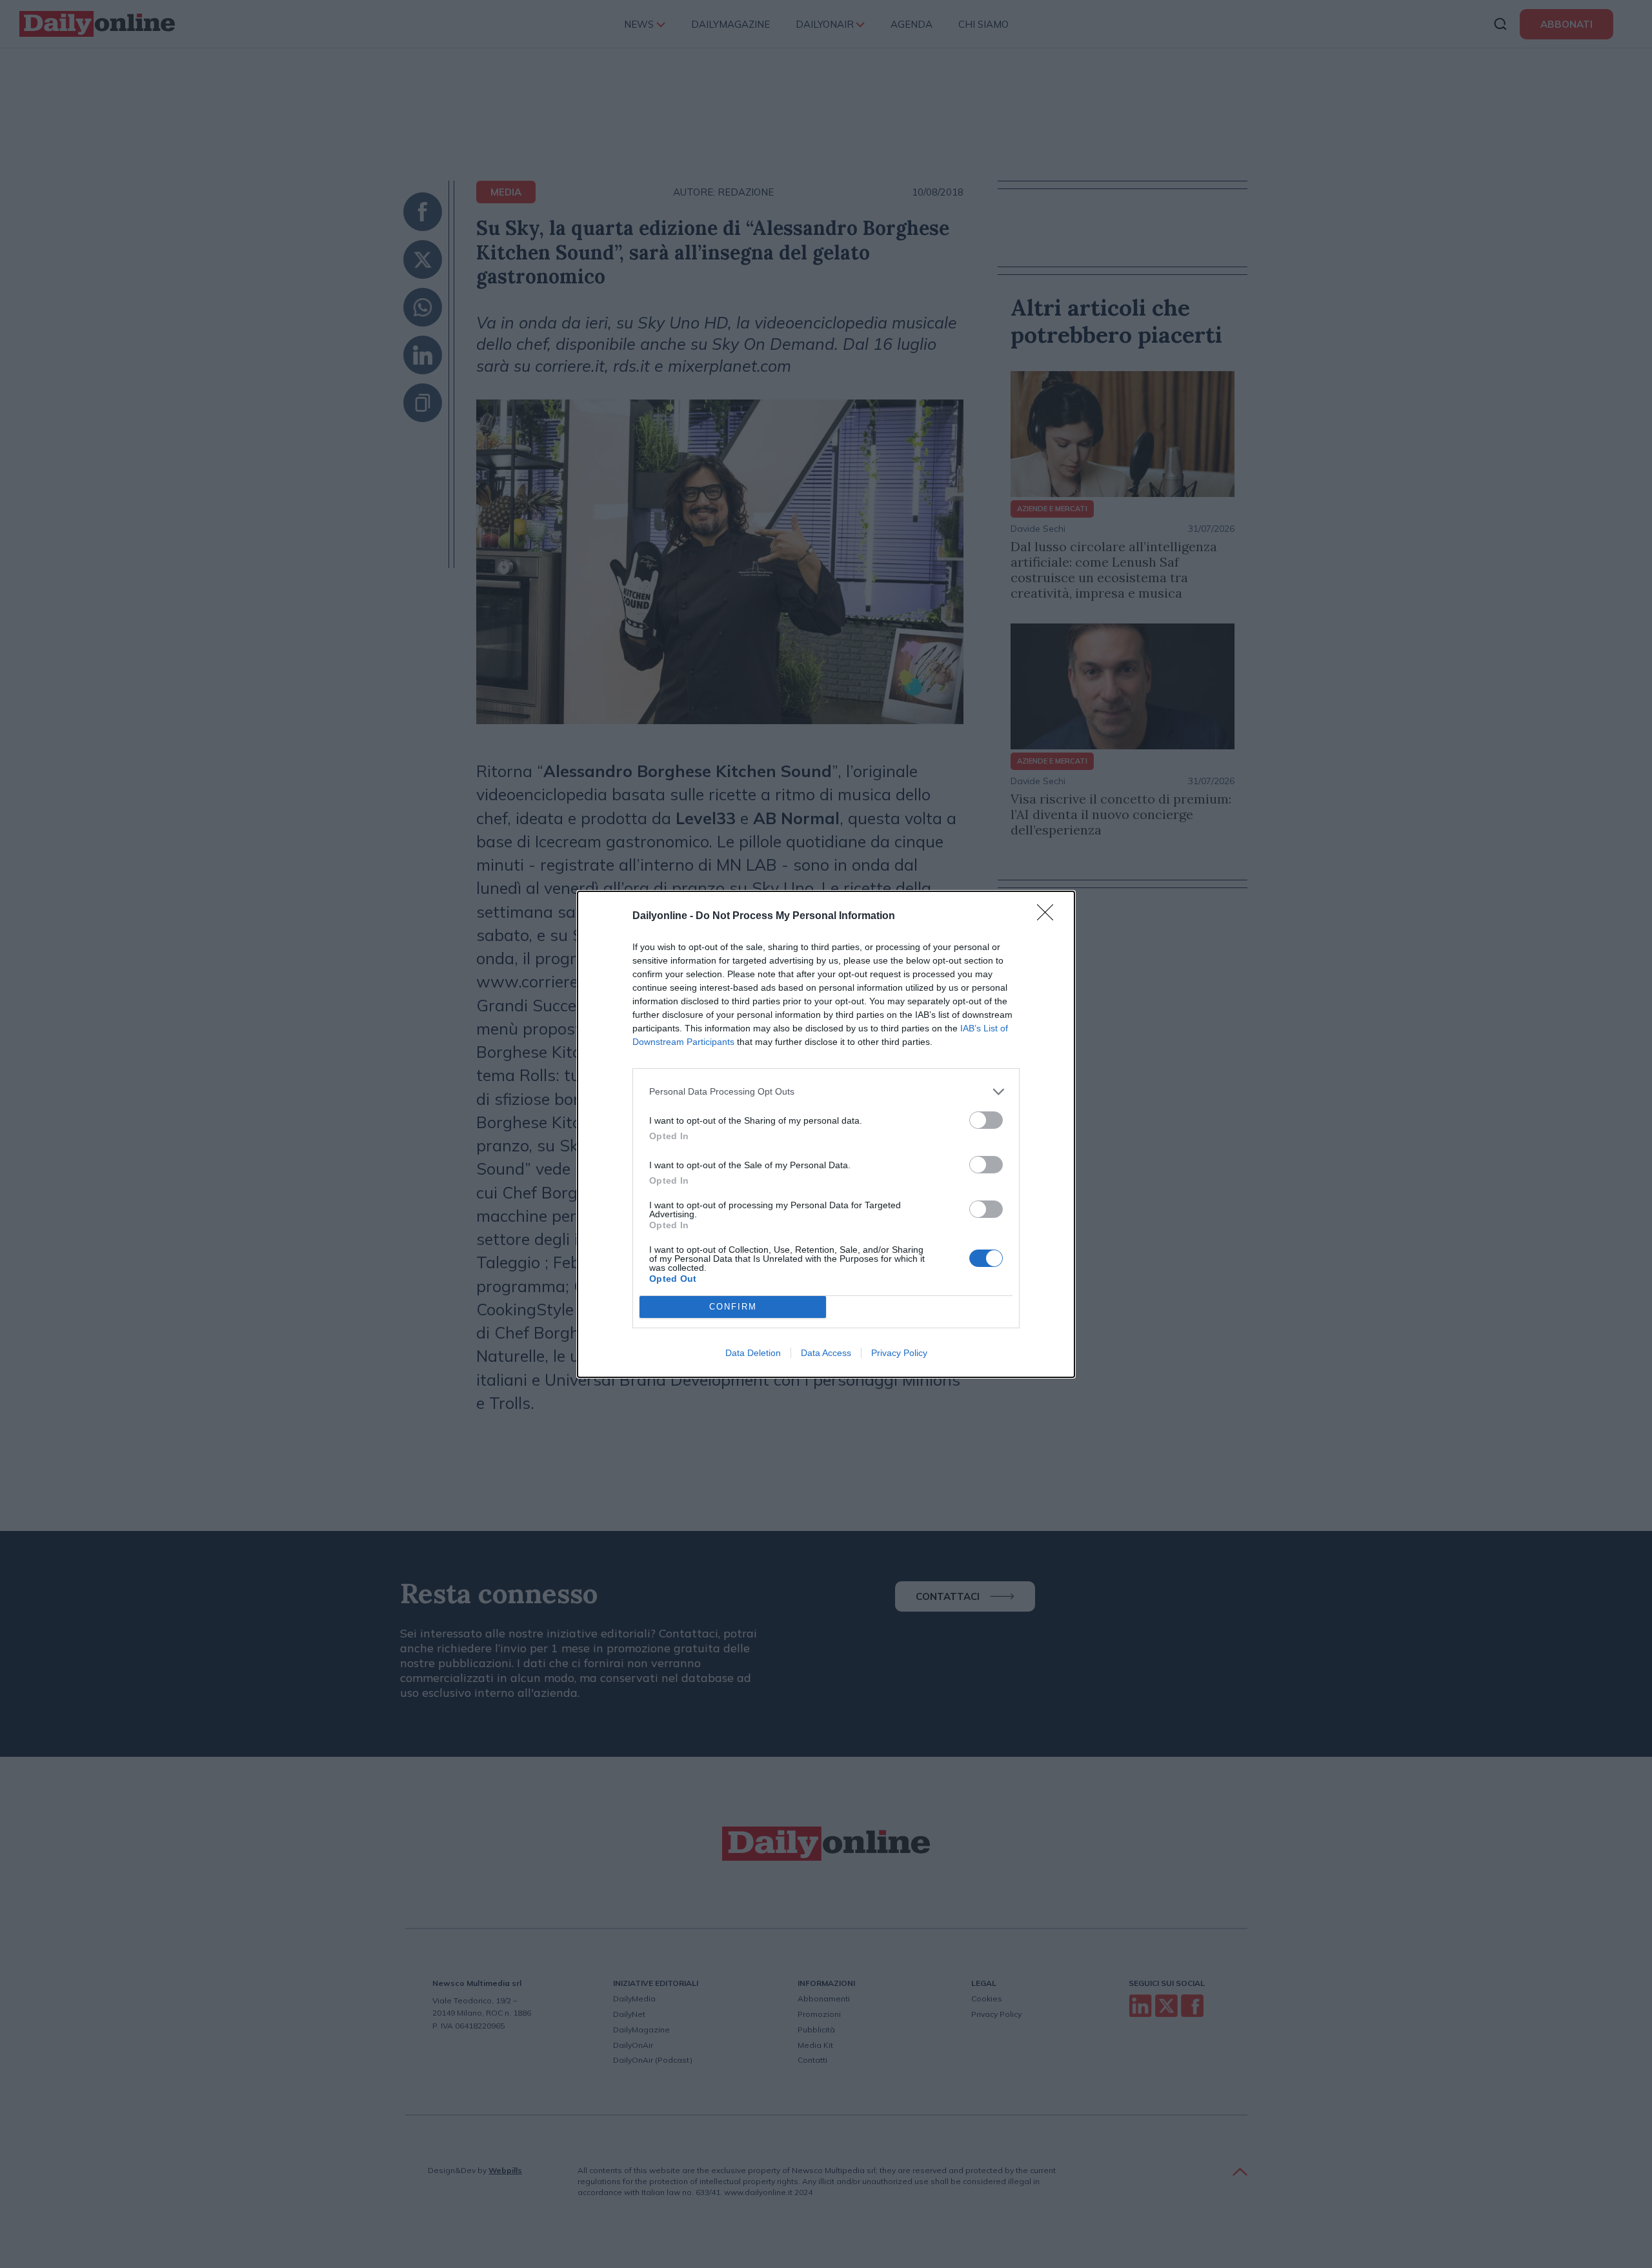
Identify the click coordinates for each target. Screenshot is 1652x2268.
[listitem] (826, 1092)
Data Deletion (753, 1353)
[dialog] (826, 1134)
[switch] (986, 1120)
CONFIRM (733, 1307)
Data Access (826, 1353)
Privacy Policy (899, 1353)
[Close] (1049, 916)
